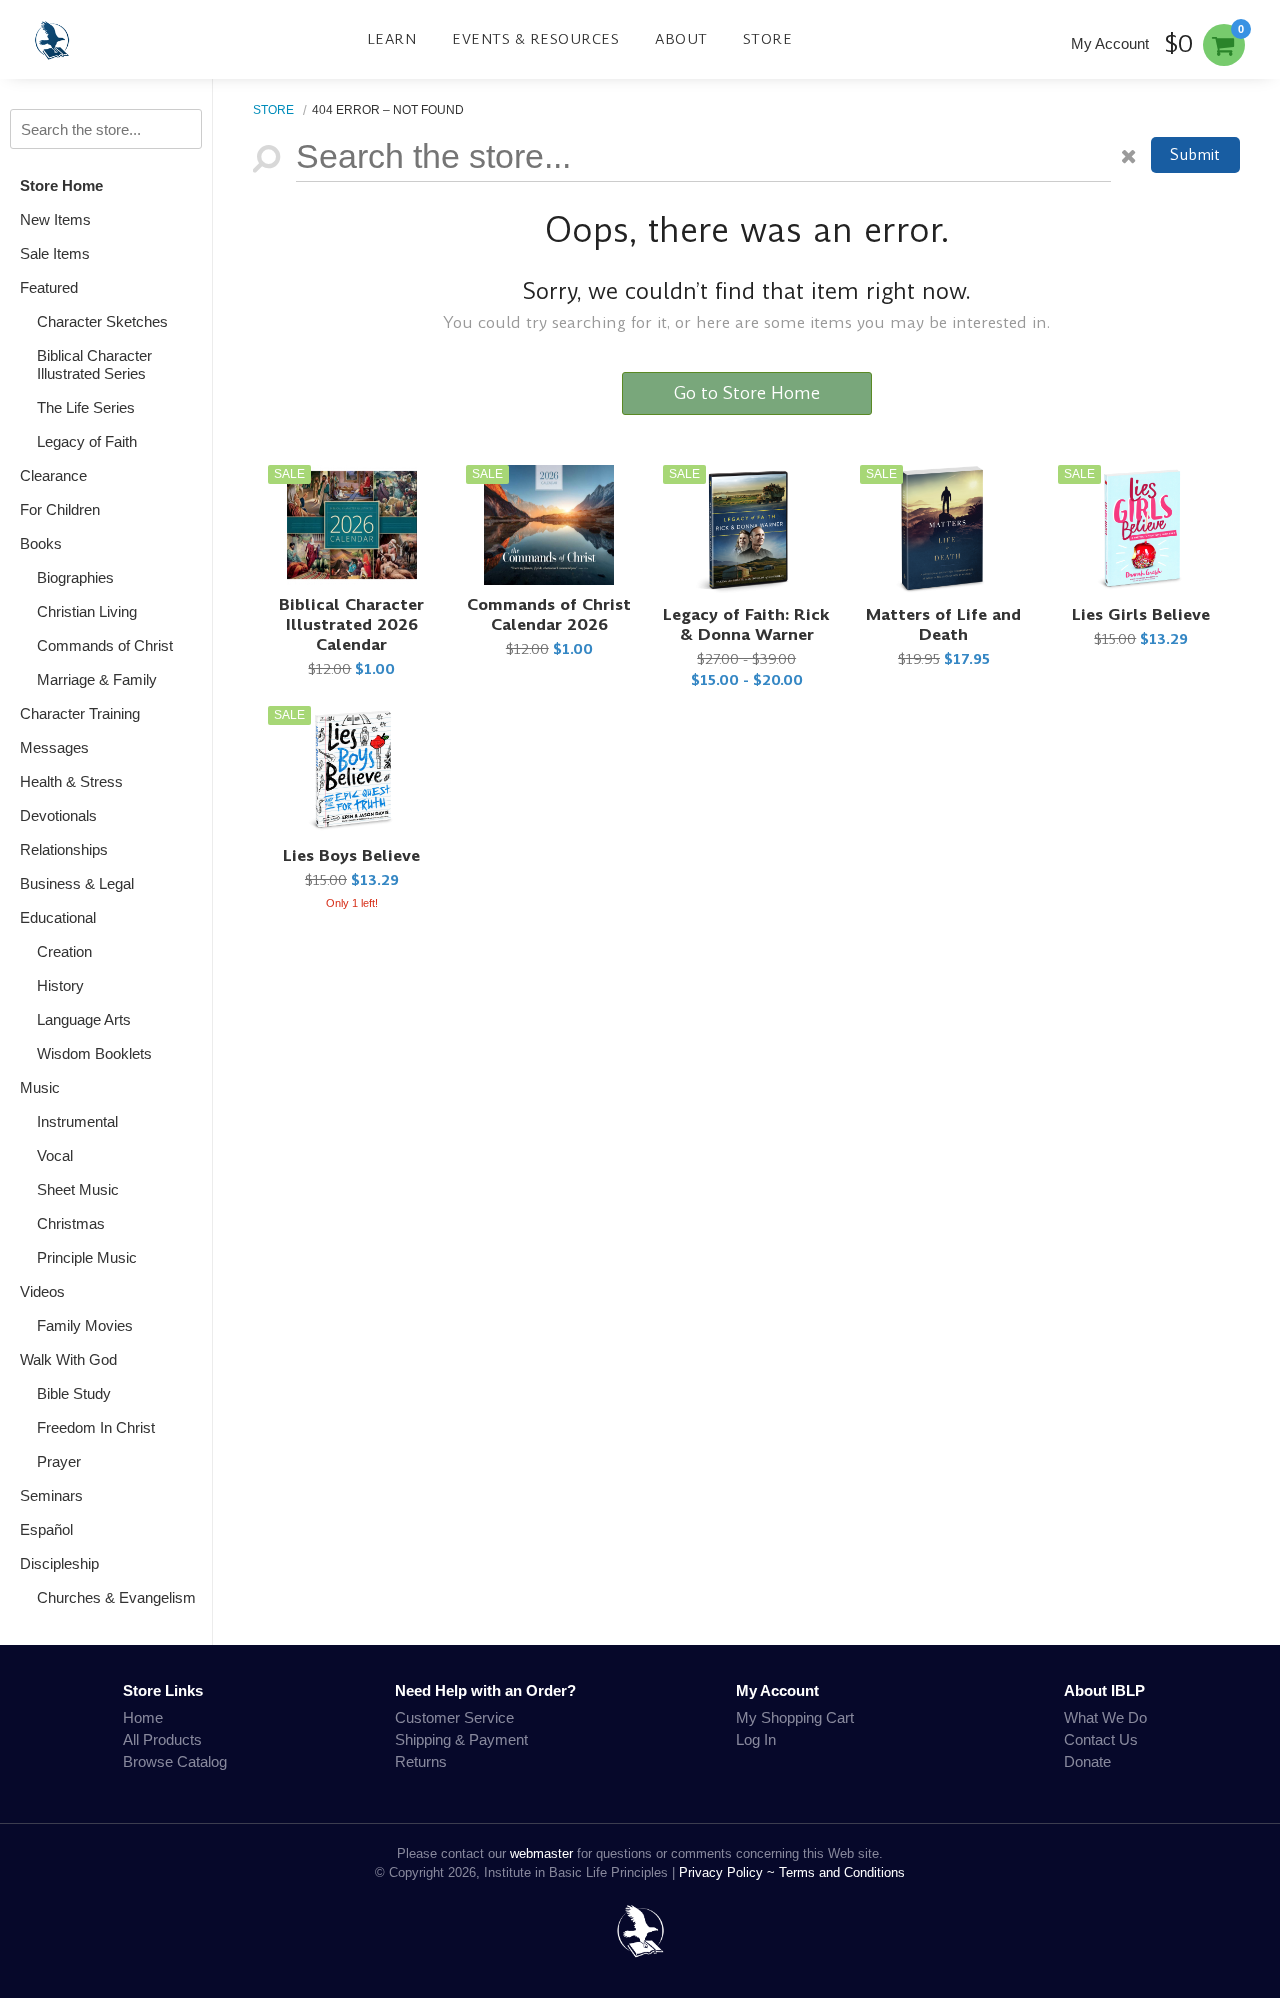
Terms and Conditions (842, 1872)
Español (46, 1529)
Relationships (64, 849)
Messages (54, 747)
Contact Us (1101, 1739)
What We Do (1105, 1717)
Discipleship (59, 1563)
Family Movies (85, 1325)
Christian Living (87, 611)
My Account (1110, 43)
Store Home (61, 185)
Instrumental (77, 1121)
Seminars (51, 1495)
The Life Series (86, 407)
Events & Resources (535, 39)
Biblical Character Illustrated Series (94, 364)
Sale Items (55, 253)
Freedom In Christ (96, 1427)
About (681, 39)
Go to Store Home (747, 393)
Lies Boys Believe (351, 855)
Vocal (55, 1155)
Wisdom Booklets (94, 1053)
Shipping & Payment (461, 1739)
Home (143, 1717)
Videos (42, 1291)
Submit (1195, 154)
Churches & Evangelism (116, 1597)
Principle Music (87, 1257)
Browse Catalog (175, 1761)
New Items (55, 219)
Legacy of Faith (87, 441)
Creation (64, 951)
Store (768, 39)
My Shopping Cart (795, 1717)
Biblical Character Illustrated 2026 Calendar (351, 624)
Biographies (75, 577)
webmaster (541, 1853)
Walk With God (68, 1359)
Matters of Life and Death (943, 624)
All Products (162, 1739)
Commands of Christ (105, 645)
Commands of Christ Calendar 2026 (549, 614)
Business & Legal (77, 883)
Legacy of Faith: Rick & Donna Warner (746, 624)
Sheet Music (78, 1189)
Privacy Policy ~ (729, 1872)
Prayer (59, 1461)
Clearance (53, 475)
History (60, 985)
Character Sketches (102, 321)
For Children (60, 509)
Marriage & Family (97, 679)
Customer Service (454, 1717)
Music (40, 1087)
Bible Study (74, 1393)
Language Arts (84, 1019)
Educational (58, 917)
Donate (1087, 1761)
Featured (49, 287)
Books (41, 543)
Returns (421, 1761)
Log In (756, 1739)
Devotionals (58, 815)
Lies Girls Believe (1141, 614)
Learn (392, 39)
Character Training (80, 713)
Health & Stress (71, 781)
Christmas (71, 1223)
